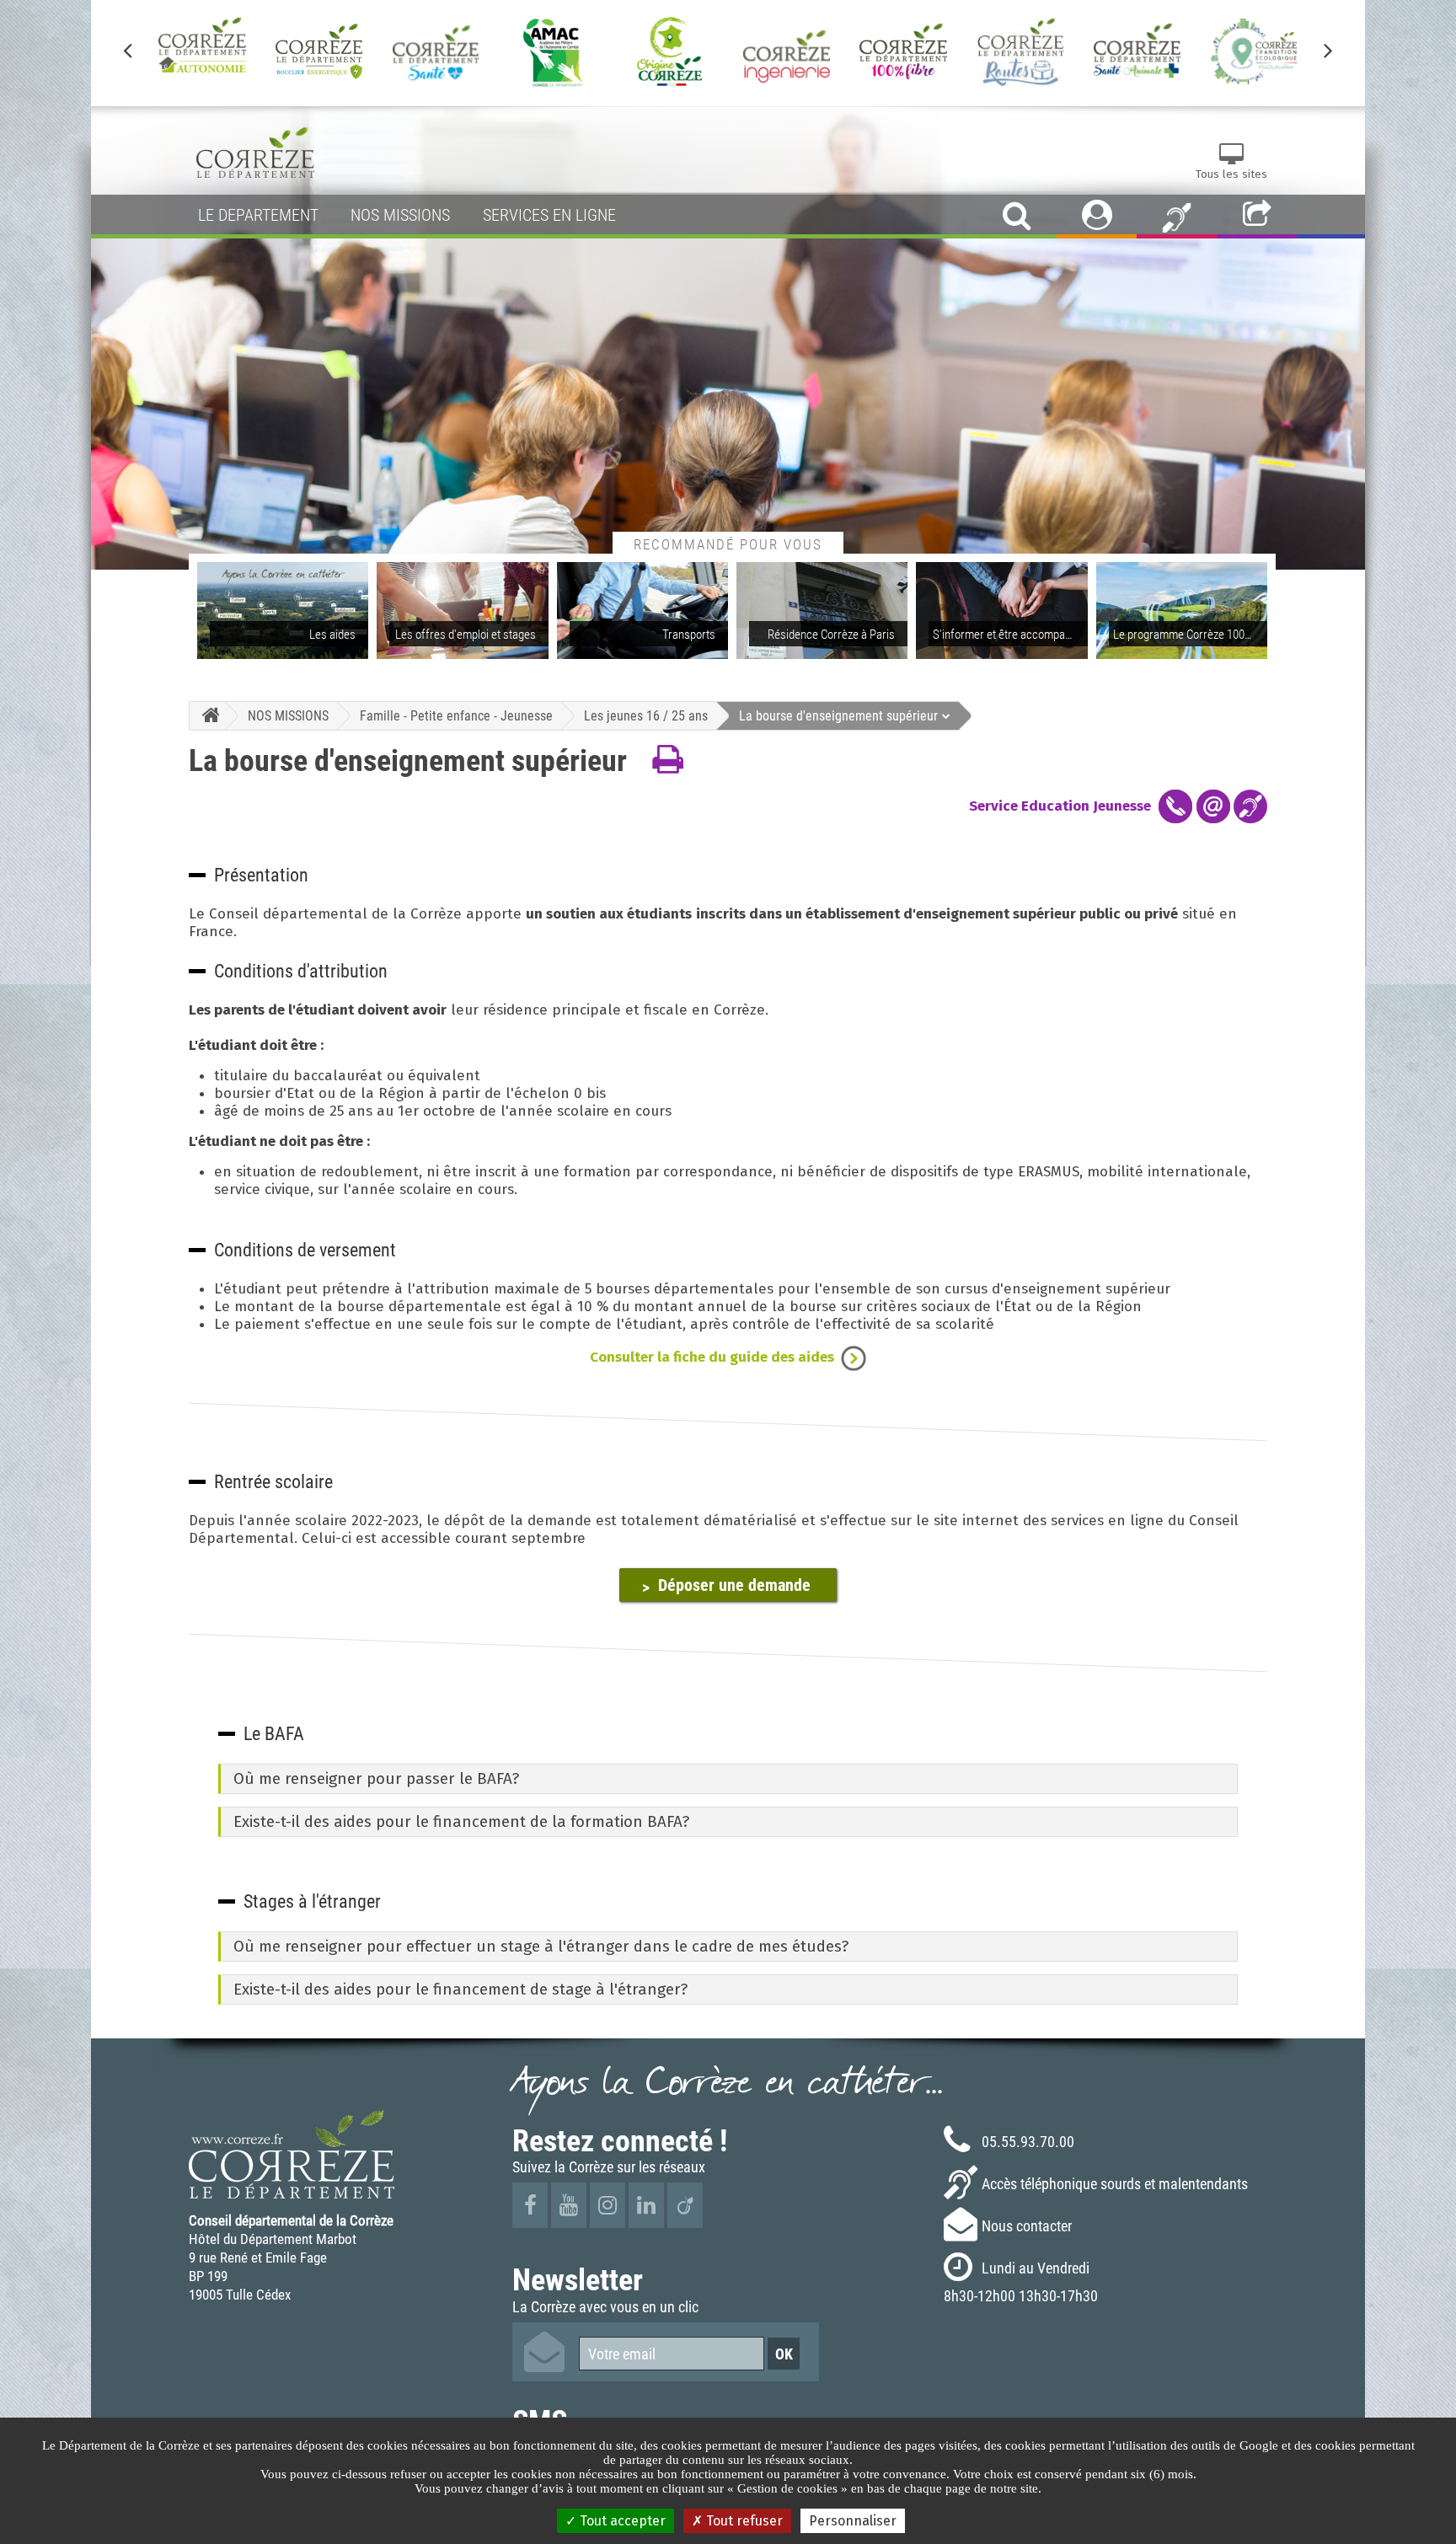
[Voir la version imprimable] (668, 760)
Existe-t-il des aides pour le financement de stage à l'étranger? (460, 1990)
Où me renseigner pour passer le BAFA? (376, 1779)
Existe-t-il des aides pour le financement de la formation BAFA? (461, 1822)
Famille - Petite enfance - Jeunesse (456, 715)
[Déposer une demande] (297, 1584)
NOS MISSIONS (288, 715)
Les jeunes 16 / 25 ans (646, 715)
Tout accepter (621, 2521)
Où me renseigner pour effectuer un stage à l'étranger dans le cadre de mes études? (541, 1947)
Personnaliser (853, 2521)
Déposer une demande (734, 1585)
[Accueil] (207, 716)
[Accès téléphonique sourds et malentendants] (1177, 217)
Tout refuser (743, 2521)
